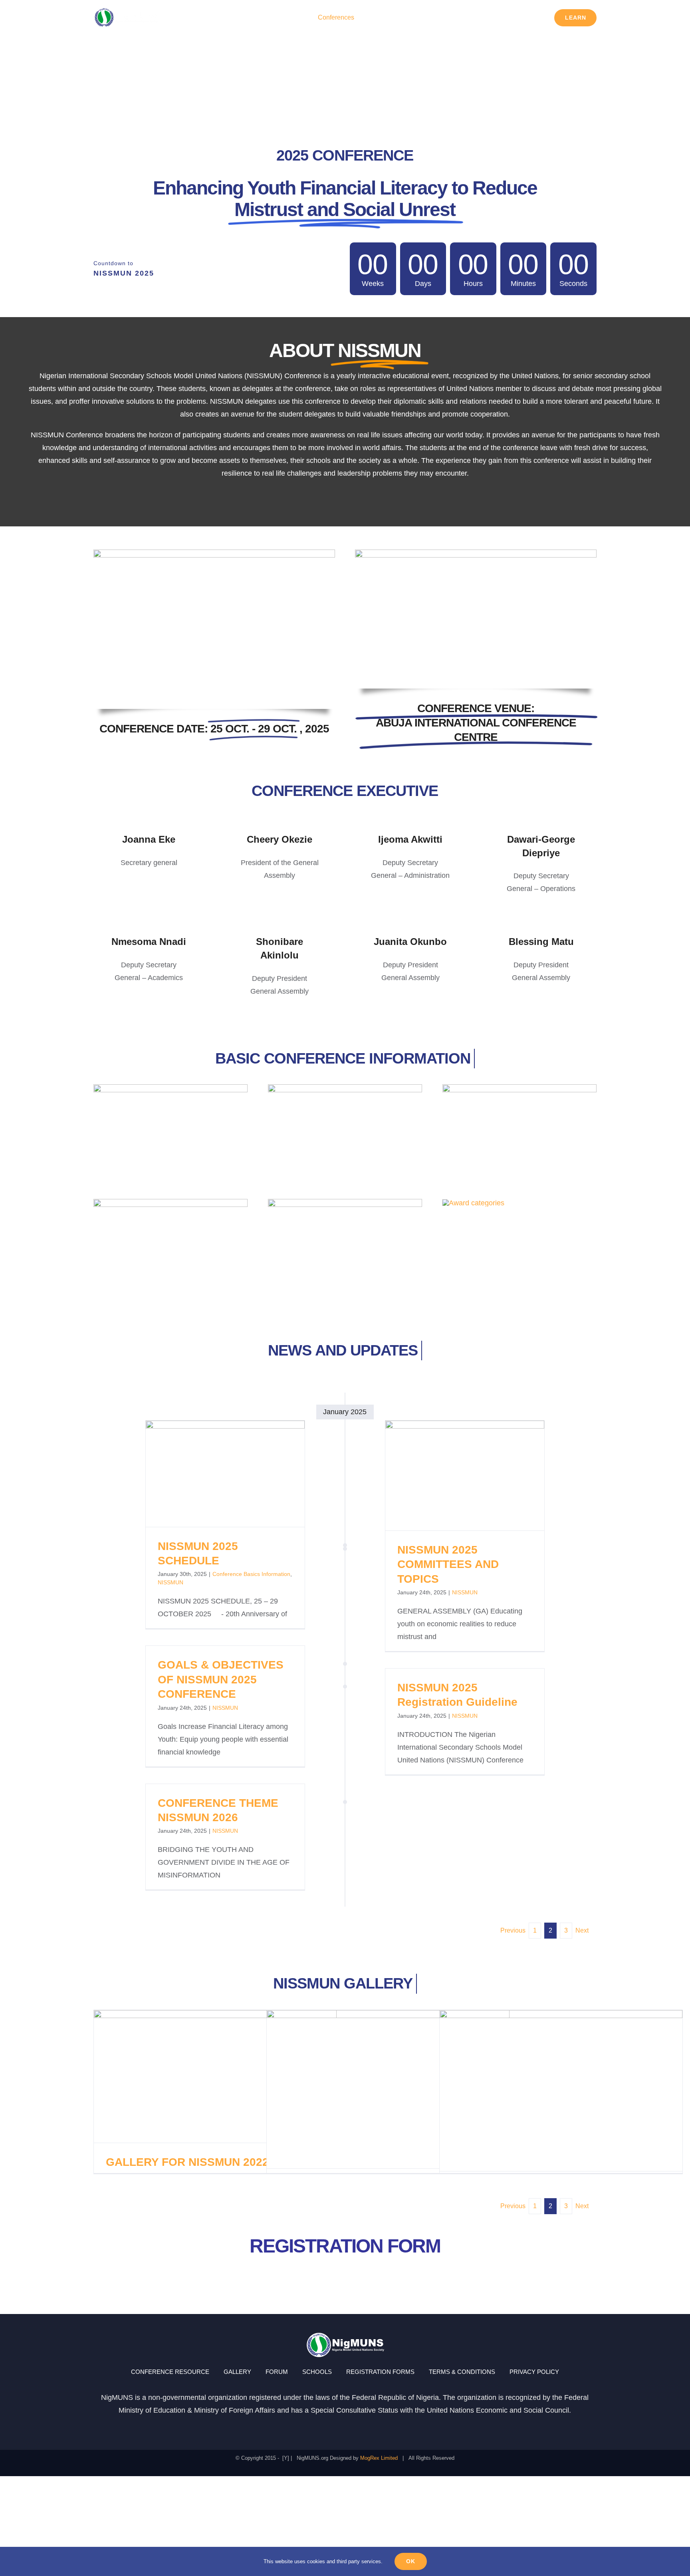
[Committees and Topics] (345, 1088)
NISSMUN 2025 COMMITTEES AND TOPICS (450, 1476)
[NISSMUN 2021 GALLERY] (388, 2089)
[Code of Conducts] (171, 1203)
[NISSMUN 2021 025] (214, 553)
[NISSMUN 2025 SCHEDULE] (225, 1474)
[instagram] (331, 2428)
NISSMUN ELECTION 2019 (546, 2091)
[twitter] (345, 2428)
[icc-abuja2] (476, 553)
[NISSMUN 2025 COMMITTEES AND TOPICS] (465, 1476)
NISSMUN (171, 1582)
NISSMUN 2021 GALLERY (374, 2089)
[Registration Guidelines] (171, 1088)
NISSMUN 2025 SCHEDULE (211, 1474)
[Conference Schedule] (519, 1088)
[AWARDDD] (473, 1203)
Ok (411, 2561)
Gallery (239, 1474)
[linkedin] (374, 2428)
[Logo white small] (126, 10)
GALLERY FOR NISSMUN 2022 (201, 2076)
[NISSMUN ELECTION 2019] (561, 2091)
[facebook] (316, 2428)
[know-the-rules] (345, 1203)
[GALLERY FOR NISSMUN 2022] (215, 2077)
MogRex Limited (379, 2458)
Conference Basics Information (251, 1574)
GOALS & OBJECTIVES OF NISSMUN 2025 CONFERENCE (221, 1679)
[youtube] (359, 2428)
